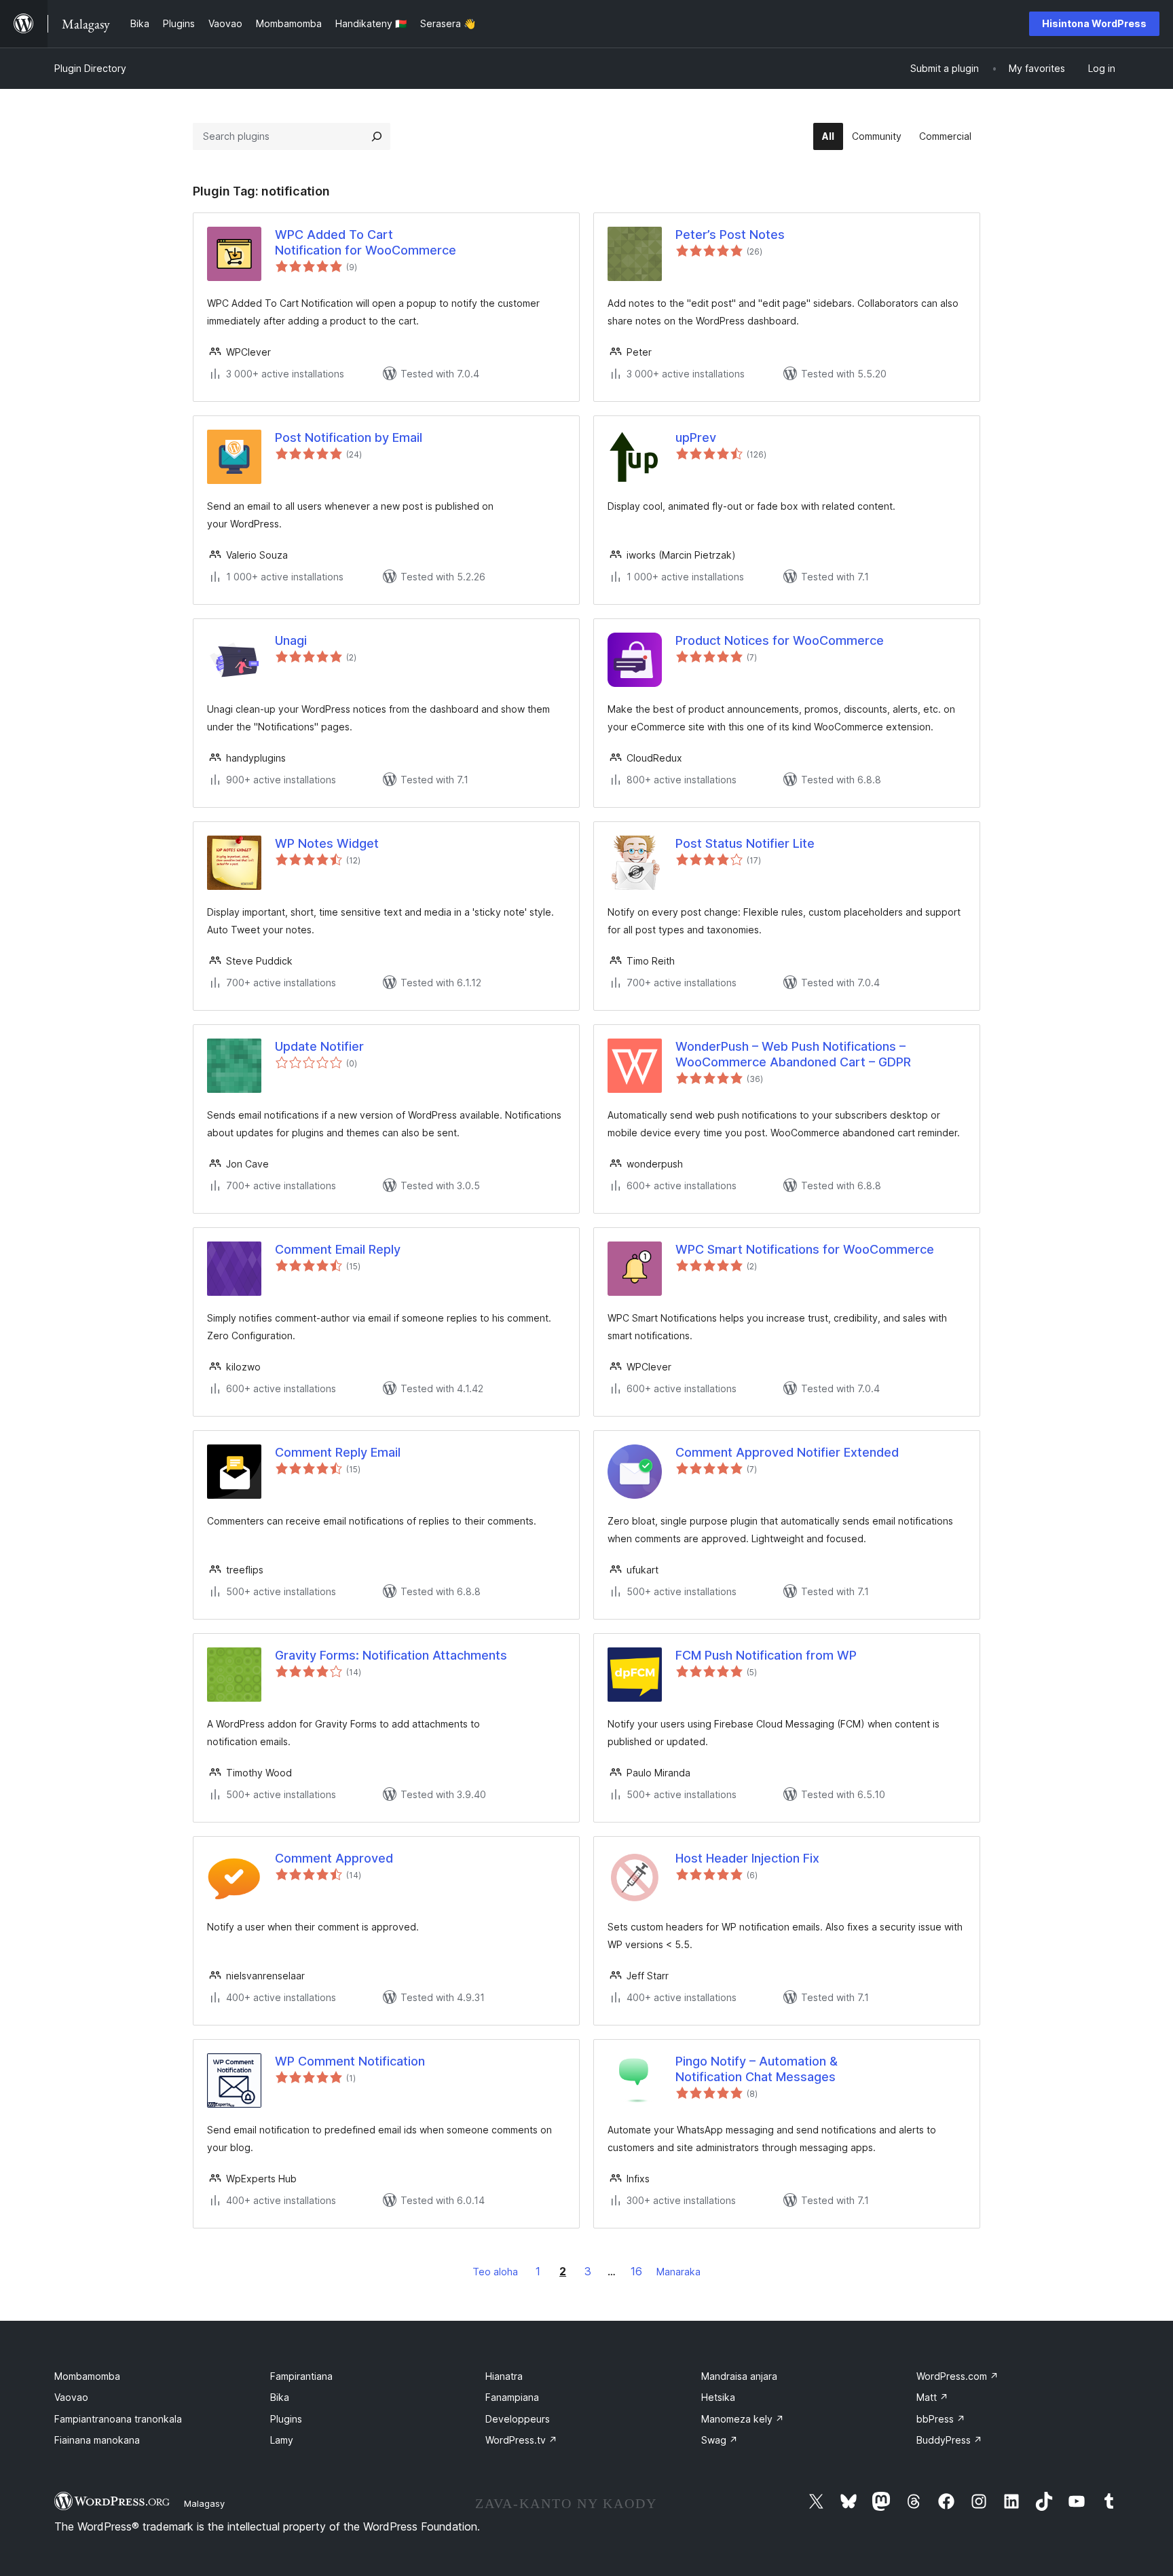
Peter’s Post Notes (730, 235)
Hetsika (718, 2397)
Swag (720, 2440)
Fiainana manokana (97, 2440)
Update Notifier (319, 1046)
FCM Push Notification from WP (766, 1655)
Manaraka (678, 2272)
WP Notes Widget (327, 843)
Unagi (291, 640)
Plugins (286, 2419)
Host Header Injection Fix (747, 1858)
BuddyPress (949, 2440)
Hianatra (504, 2376)
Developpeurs (518, 2419)
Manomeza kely (743, 2419)
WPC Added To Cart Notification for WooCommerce (366, 242)
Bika (280, 2397)
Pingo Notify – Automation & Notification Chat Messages (757, 2069)
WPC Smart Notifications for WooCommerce (805, 1249)
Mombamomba (87, 2376)
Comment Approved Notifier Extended (787, 1452)
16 (636, 2271)
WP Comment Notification (350, 2061)
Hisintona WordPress (1094, 23)
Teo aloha (495, 2272)
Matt (932, 2397)
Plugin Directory (90, 68)
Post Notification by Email (349, 437)
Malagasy (204, 2503)
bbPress (941, 2419)
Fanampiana (512, 2397)
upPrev (696, 437)
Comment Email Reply (338, 1249)
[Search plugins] (377, 136)
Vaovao (71, 2397)
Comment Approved (334, 1858)
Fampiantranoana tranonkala (118, 2419)
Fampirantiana (301, 2376)
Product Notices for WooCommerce (780, 640)
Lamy (282, 2440)
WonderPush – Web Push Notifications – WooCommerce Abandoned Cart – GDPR (793, 1054)
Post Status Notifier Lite (745, 843)
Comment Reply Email (338, 1452)
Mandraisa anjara (739, 2376)
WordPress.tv (521, 2440)
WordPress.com (957, 2376)
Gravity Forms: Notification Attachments (391, 1655)
